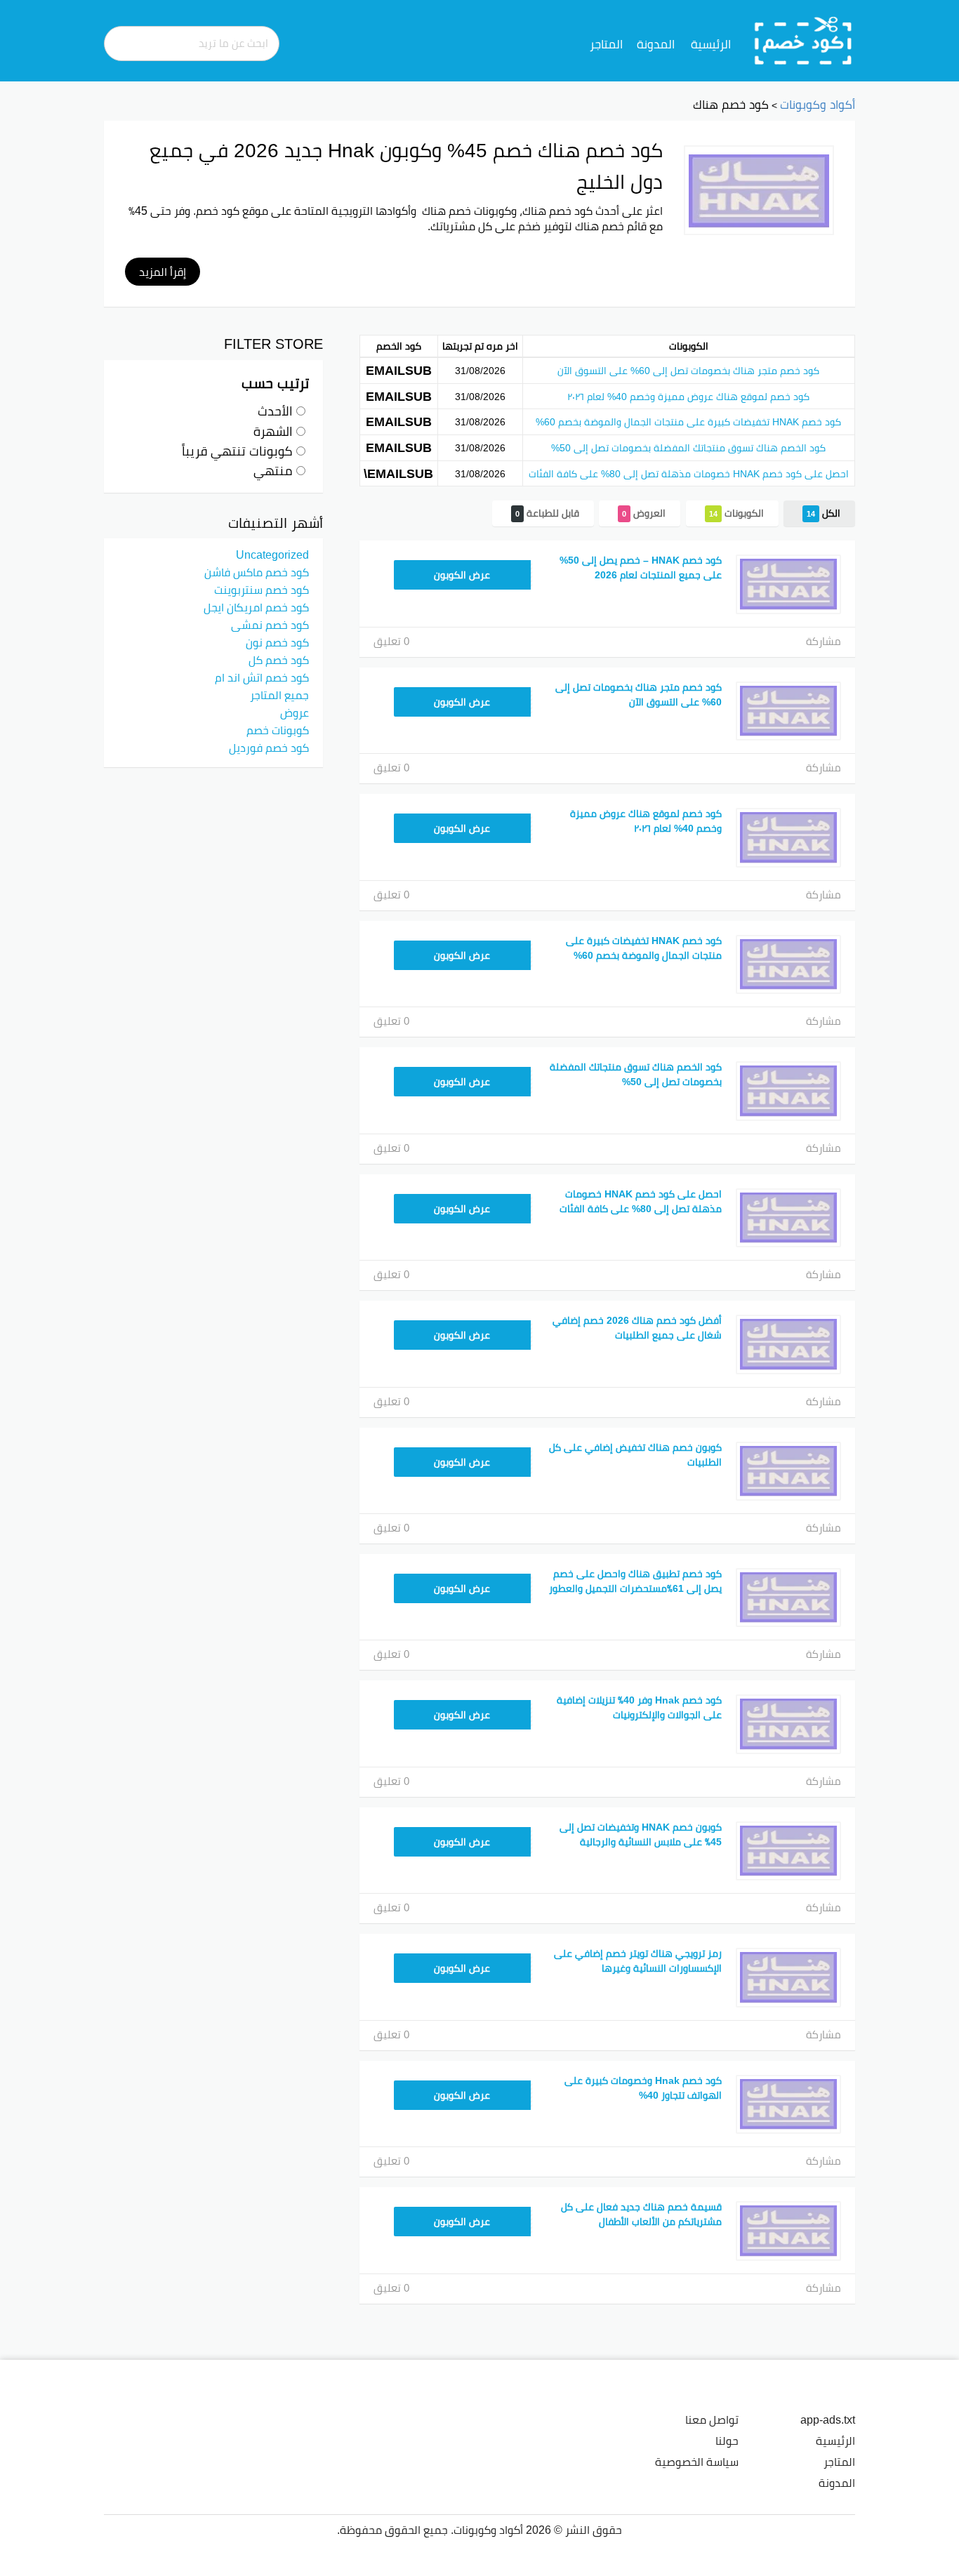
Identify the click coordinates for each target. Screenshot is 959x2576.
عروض (295, 712)
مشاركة (824, 641)
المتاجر (606, 44)
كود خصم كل (279, 660)
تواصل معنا (712, 2419)
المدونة (656, 44)
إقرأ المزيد (163, 272)
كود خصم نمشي (270, 625)
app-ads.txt (828, 2419)
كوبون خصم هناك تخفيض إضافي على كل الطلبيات (635, 1455)
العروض (644, 513)
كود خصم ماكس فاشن (257, 572)
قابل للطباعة (547, 513)
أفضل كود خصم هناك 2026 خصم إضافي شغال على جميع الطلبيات (637, 1328)
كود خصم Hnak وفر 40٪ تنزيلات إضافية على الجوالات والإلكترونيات (639, 1707)
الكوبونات (736, 513)
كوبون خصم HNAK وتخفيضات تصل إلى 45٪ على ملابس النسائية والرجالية (641, 1834)
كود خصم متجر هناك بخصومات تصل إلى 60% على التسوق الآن (688, 371)
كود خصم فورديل (269, 748)
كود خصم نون (277, 642)
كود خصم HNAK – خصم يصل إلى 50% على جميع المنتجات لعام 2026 (641, 567)
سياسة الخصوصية (697, 2462)
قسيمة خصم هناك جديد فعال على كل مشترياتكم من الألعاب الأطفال (641, 2214)
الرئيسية (711, 44)
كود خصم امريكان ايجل (256, 607)
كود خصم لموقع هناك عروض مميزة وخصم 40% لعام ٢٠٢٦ (688, 397)
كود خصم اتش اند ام (262, 677)
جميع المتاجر (279, 695)
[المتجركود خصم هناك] (759, 190)
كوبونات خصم (278, 730)
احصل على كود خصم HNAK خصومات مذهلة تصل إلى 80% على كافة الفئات (689, 474)
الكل (824, 513)
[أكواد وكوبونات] (803, 40)
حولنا (727, 2441)
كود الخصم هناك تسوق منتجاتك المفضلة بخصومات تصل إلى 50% (688, 448)
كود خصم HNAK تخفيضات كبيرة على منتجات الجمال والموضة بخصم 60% (688, 422)
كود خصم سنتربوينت (262, 590)
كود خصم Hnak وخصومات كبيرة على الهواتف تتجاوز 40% (643, 2088)
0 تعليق (391, 641)
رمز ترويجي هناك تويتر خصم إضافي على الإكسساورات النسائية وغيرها (638, 1961)
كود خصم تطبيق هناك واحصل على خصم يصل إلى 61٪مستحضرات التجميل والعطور (635, 1581)
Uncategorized (272, 555)
